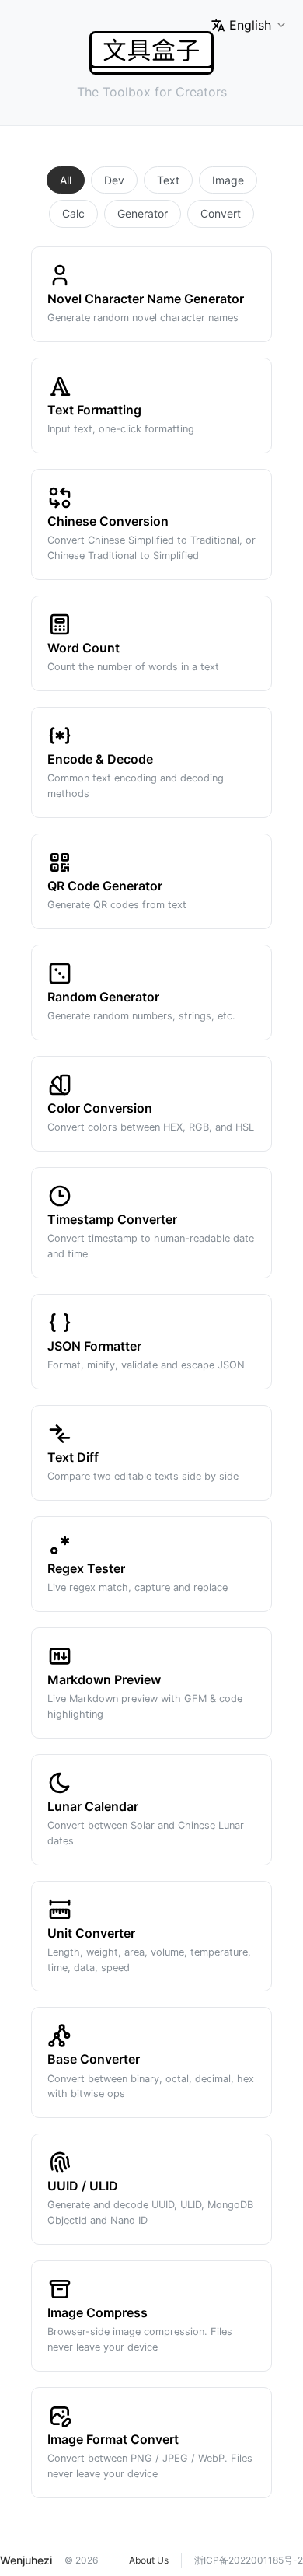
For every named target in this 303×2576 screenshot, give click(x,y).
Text (168, 180)
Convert (221, 213)
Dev (114, 180)
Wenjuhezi (26, 2560)
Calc (73, 213)
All (66, 180)
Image (228, 180)
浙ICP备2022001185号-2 (249, 2560)
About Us (149, 2560)
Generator (143, 213)
